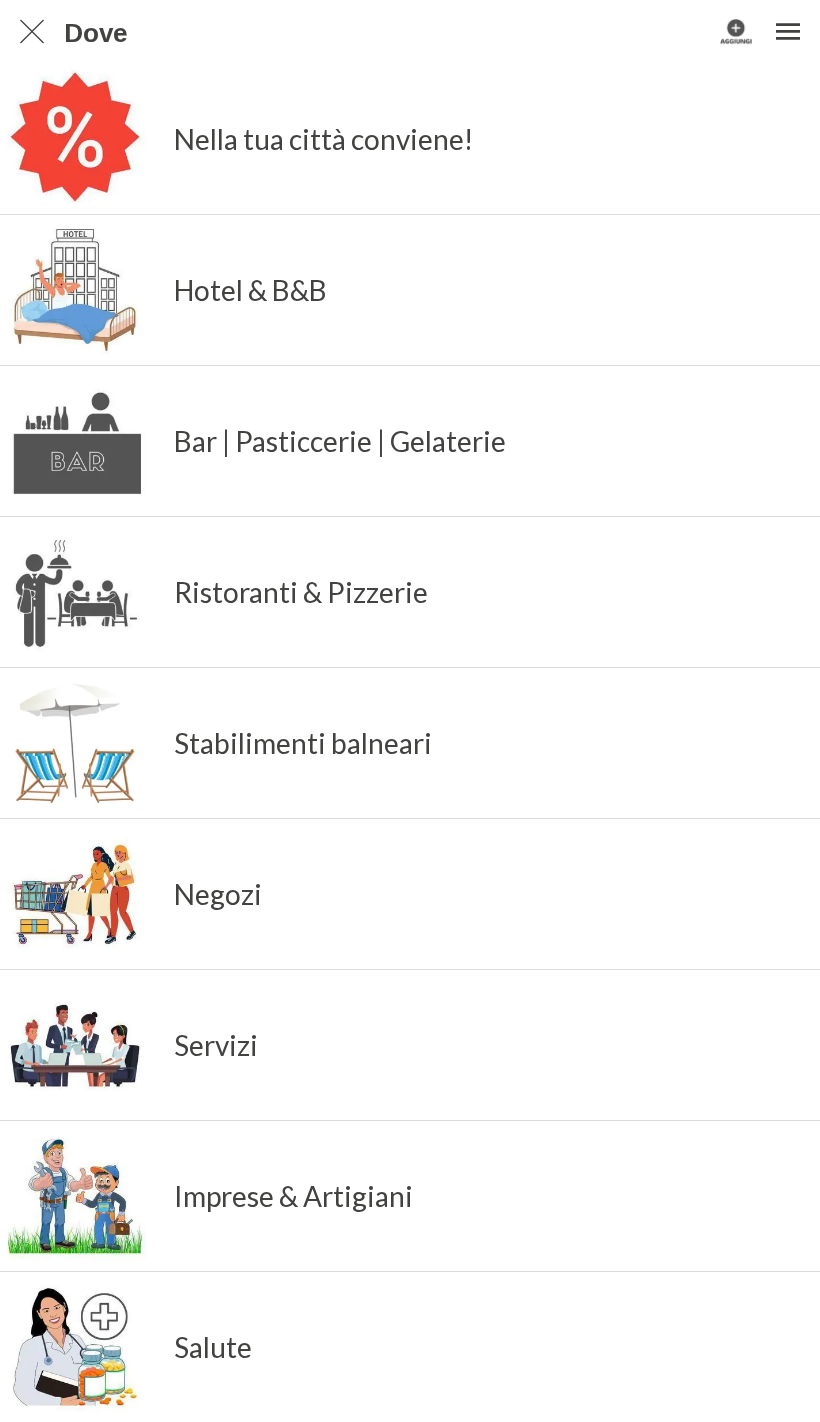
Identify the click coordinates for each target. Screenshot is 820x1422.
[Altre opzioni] (788, 32)
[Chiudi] (32, 32)
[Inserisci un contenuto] (736, 32)
